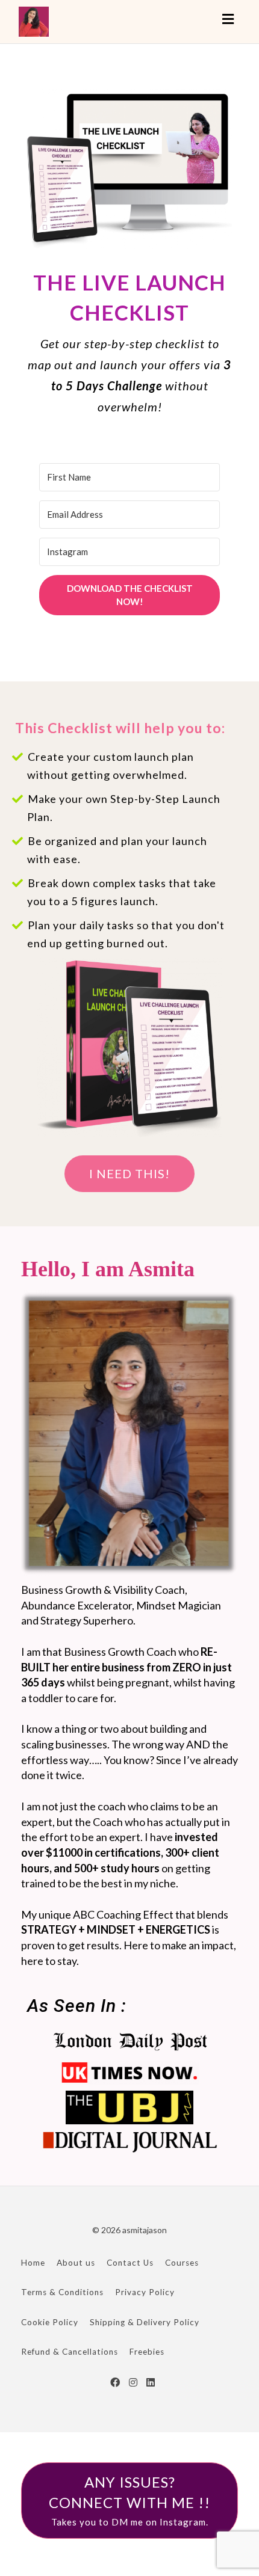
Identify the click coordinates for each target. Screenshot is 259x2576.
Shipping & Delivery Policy (145, 2322)
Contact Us (130, 2263)
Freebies (147, 2352)
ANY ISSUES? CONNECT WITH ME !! (129, 2501)
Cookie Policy (50, 2322)
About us (76, 2263)
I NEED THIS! (129, 1173)
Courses (182, 2263)
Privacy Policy (145, 2292)
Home (33, 2263)
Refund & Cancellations (70, 2352)
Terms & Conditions (62, 2292)
